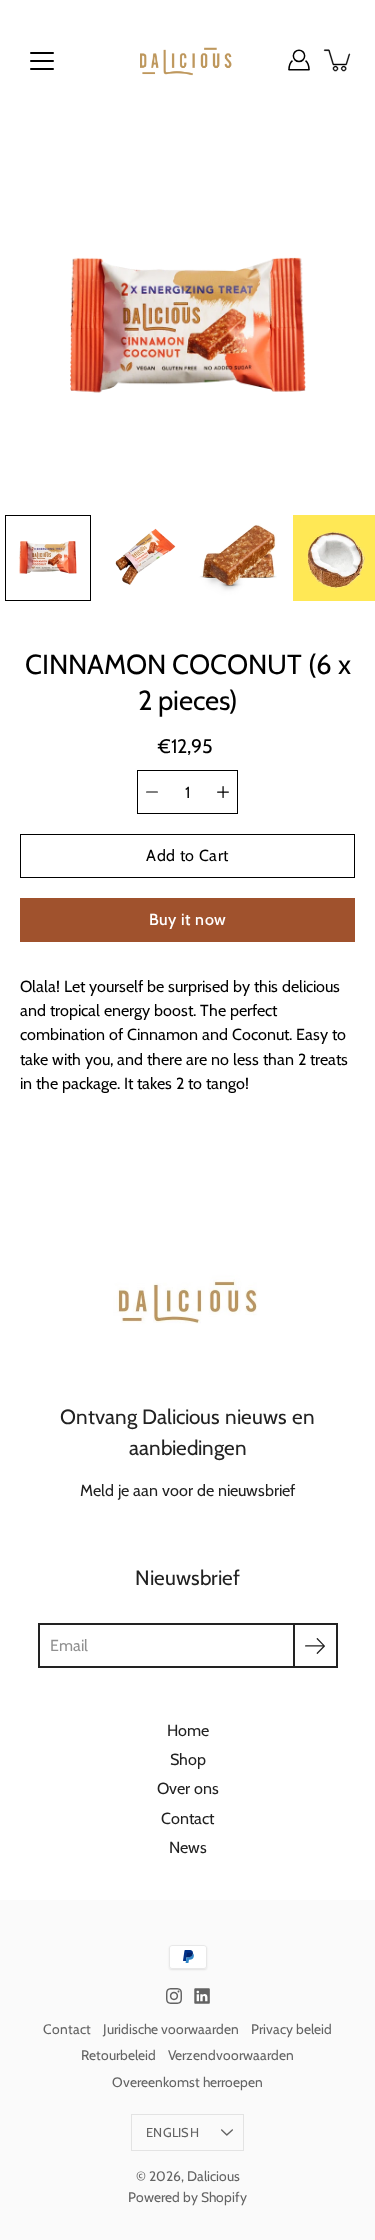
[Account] (299, 60)
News (188, 1847)
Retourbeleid (118, 2055)
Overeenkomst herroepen (187, 2082)
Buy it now (188, 919)
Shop (188, 1759)
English (172, 2132)
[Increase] (223, 792)
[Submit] (315, 1645)
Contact (187, 1818)
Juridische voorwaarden (171, 2029)
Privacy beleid (291, 2029)
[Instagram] (174, 1996)
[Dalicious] (187, 60)
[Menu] (42, 61)
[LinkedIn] (202, 1996)
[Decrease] (152, 792)
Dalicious (213, 2176)
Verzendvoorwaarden (231, 2055)
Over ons (188, 1788)
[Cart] (339, 60)
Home (188, 1730)
